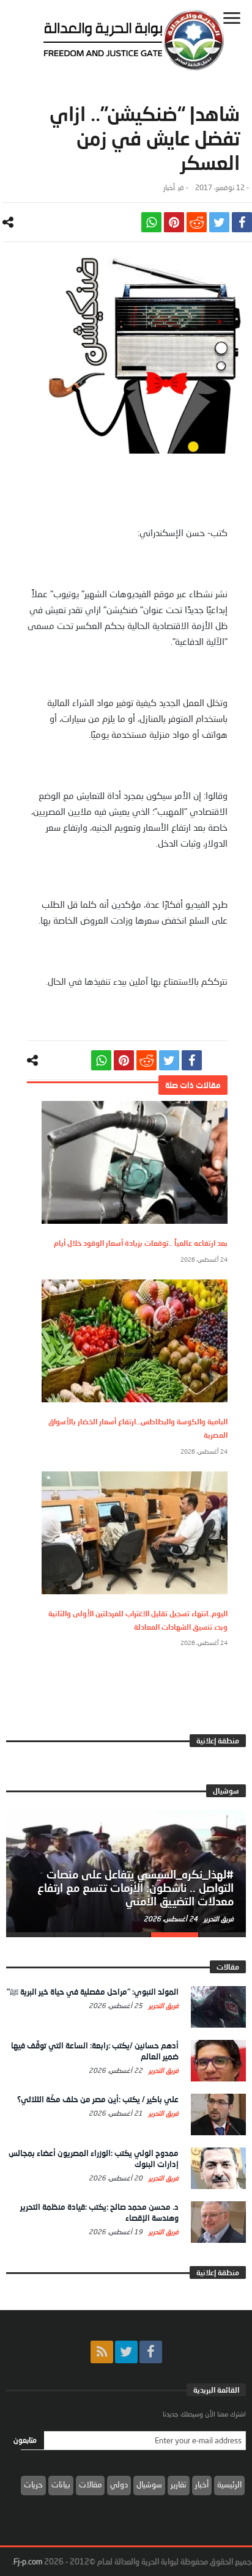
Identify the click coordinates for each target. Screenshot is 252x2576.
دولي (119, 2484)
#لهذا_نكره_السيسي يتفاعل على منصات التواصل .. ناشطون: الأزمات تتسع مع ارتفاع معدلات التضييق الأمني (135, 1888)
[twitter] (219, 222)
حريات (33, 2484)
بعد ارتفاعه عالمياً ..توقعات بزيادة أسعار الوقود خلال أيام (141, 1243)
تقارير (179, 2484)
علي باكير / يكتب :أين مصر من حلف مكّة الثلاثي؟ (98, 2099)
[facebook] (242, 222)
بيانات (61, 2484)
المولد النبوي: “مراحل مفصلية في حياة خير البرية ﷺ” (93, 1992)
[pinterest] (174, 222)
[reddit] (197, 222)
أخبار (169, 187)
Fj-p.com (28, 2561)
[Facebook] (151, 2352)
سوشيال (149, 2484)
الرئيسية (229, 2484)
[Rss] (102, 2352)
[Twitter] (126, 2352)
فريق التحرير (218, 1919)
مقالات (90, 2484)
